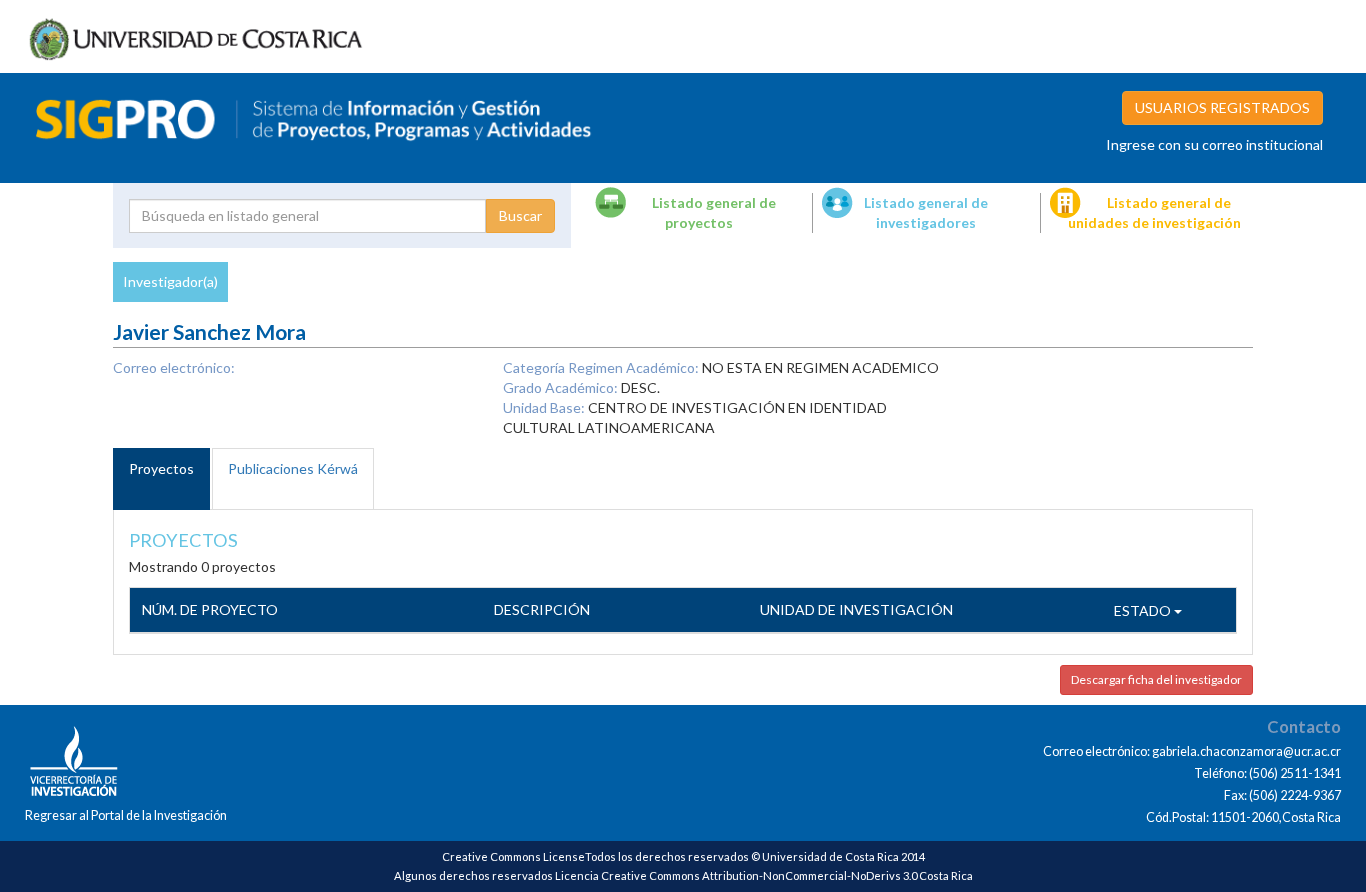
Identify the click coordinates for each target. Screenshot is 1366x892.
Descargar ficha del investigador (1156, 679)
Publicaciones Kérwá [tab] (293, 468)
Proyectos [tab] (161, 468)
